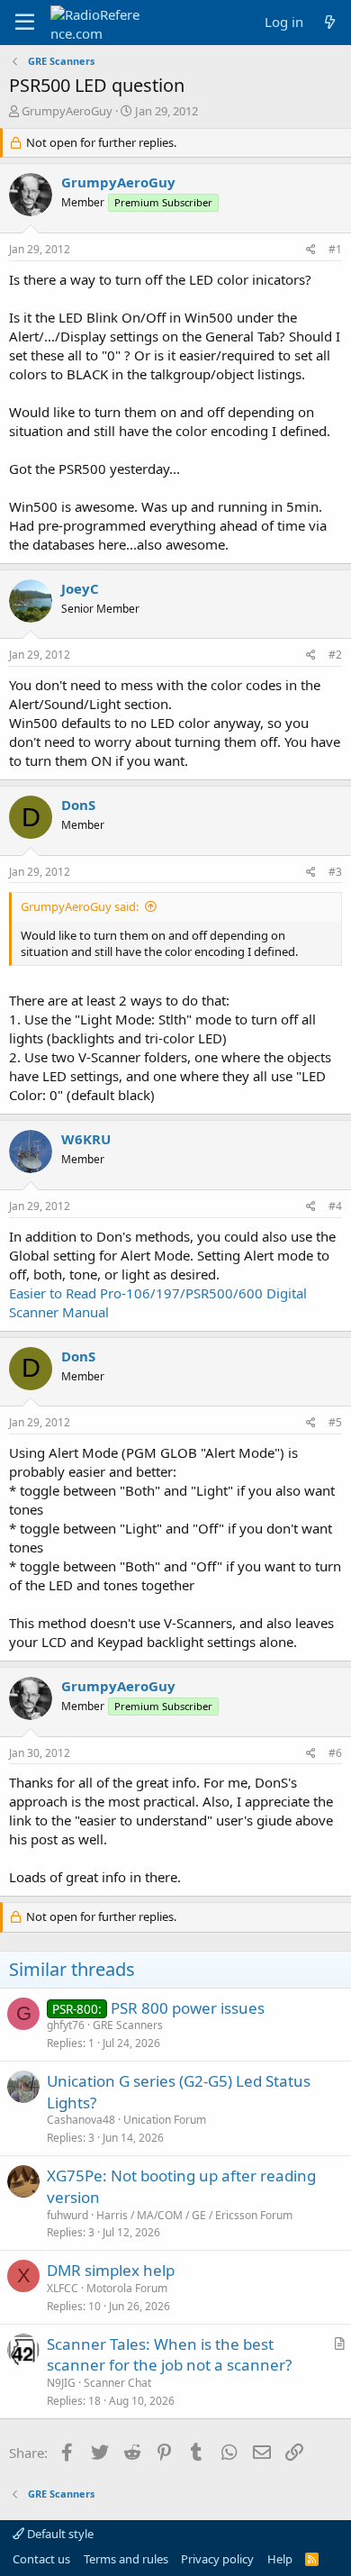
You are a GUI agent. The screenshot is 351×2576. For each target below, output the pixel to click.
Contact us (41, 2559)
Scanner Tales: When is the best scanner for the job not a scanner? (169, 2355)
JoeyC (80, 588)
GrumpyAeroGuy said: (80, 906)
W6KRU (86, 1139)
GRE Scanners (128, 2025)
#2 (335, 655)
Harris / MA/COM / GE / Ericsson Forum (194, 2215)
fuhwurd (67, 2215)
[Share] (311, 250)
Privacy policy (217, 2559)
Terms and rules (126, 2559)
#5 (335, 1422)
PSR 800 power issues (188, 2008)
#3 (335, 872)
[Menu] (25, 23)
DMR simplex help (111, 2270)
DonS (78, 805)
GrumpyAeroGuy (67, 111)
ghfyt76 (66, 2025)
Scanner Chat (117, 2383)
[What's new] (330, 22)
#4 (335, 1206)
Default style (59, 2534)
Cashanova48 (81, 2120)
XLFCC (63, 2288)
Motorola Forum (127, 2288)
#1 (335, 249)
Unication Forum (165, 2120)
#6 (335, 1753)
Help (280, 2559)
